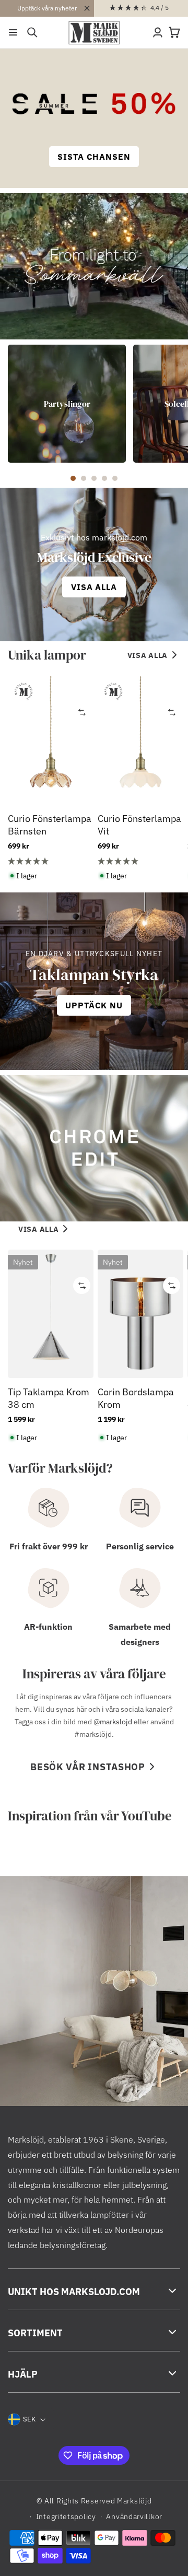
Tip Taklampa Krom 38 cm (49, 1398)
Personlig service (140, 1546)
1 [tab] (73, 478)
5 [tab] (115, 478)
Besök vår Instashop (88, 1767)
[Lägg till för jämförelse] (82, 712)
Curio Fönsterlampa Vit (139, 825)
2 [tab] (84, 478)
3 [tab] (94, 478)
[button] (13, 32)
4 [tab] (104, 478)
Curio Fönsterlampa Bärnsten (50, 825)
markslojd (116, 1722)
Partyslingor (67, 404)
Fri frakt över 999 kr (49, 1546)
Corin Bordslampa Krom (136, 1398)
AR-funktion (48, 1627)
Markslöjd (134, 2501)
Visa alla (148, 655)
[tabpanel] (67, 404)
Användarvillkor (134, 2516)
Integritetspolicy (66, 2516)
